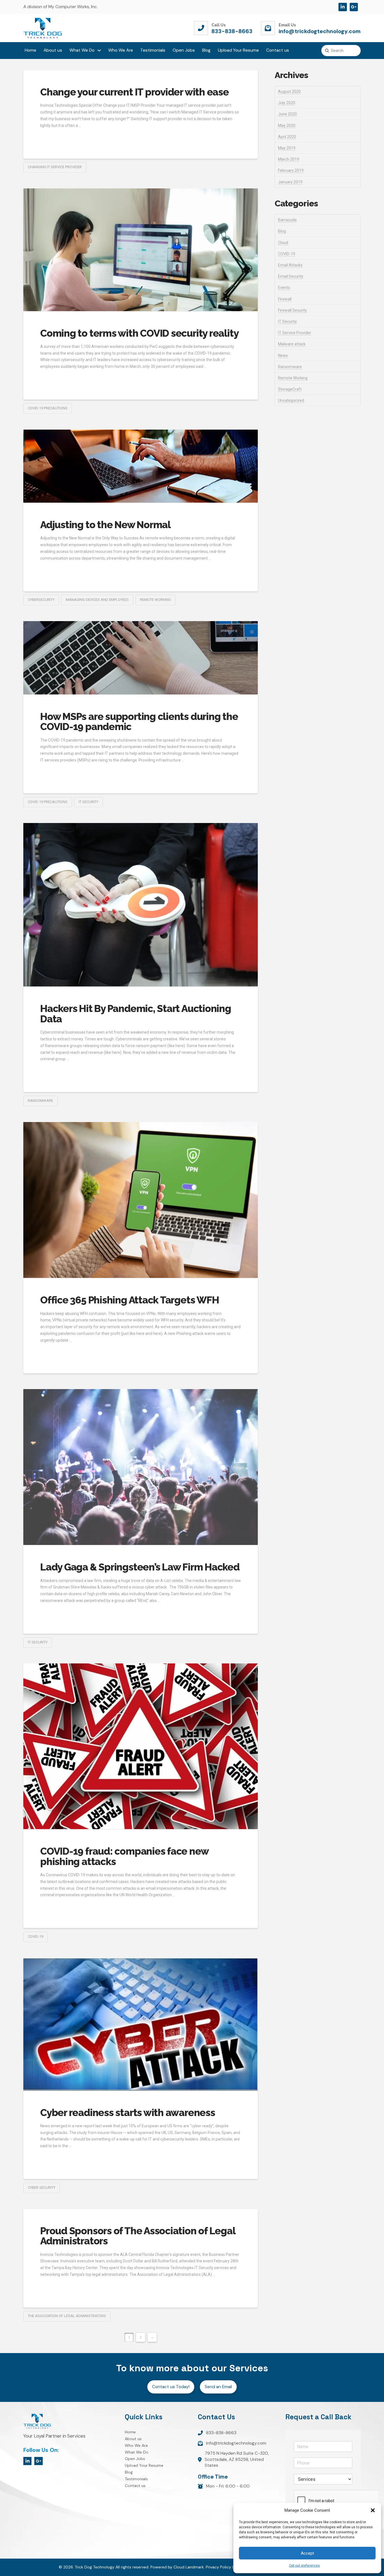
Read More (53, 138)
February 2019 (291, 170)
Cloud (283, 243)
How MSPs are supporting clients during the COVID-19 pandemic (139, 722)
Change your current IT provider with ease (135, 92)
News (283, 355)
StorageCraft (290, 389)
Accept (307, 2553)
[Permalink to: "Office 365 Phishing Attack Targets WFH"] (141, 1200)
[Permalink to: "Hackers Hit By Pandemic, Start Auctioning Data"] (141, 905)
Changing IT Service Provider (55, 167)
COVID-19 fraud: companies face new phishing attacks (124, 1856)
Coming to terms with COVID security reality (139, 333)
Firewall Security (292, 310)
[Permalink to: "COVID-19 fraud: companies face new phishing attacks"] (141, 1746)
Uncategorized (291, 400)
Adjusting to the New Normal (105, 525)
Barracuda (287, 220)
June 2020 (287, 114)
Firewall (285, 299)
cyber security (42, 2188)
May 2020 (287, 126)
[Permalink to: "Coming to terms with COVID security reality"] (141, 250)
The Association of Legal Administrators (67, 2316)
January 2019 (290, 182)
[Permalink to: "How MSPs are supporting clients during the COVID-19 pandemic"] (141, 658)
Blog (282, 231)
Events (284, 288)
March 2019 (289, 159)
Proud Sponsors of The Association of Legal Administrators (138, 2236)
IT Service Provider (295, 333)
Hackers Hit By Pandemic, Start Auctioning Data (136, 1014)
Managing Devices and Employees (97, 600)
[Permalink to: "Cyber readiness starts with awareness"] (141, 2024)
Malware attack (292, 344)
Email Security (291, 276)
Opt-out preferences (304, 2566)
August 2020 (289, 92)
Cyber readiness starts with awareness (128, 2113)
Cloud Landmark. (189, 2567)
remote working (155, 600)
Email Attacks (290, 265)
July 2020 (287, 103)
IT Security (89, 802)
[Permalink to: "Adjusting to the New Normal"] (141, 466)
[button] (373, 2510)
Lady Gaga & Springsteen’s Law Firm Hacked (140, 1567)
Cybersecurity (41, 600)
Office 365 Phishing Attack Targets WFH (129, 1300)
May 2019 (287, 148)
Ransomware (290, 367)
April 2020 (287, 137)
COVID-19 (36, 1936)
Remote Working (293, 378)
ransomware (40, 1101)
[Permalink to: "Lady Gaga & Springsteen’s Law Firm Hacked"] (141, 1467)
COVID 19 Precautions (48, 408)
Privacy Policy (218, 2567)
